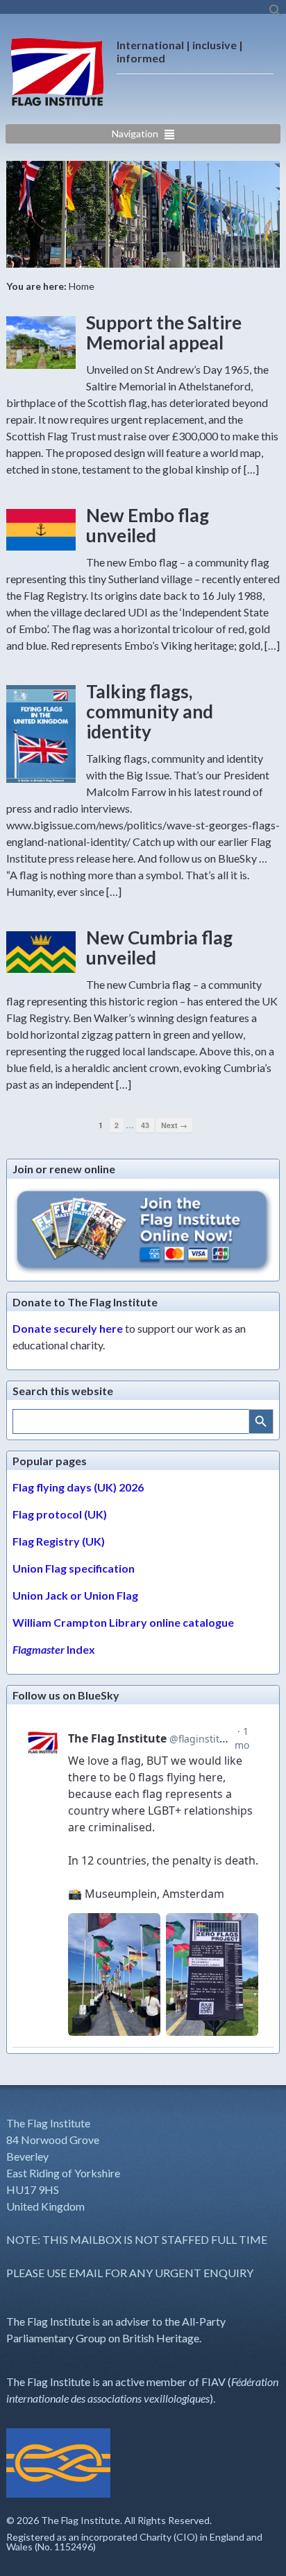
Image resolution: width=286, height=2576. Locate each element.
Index (54, 1649)
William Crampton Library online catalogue (123, 1622)
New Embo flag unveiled (148, 525)
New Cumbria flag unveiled (159, 948)
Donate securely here (68, 1328)
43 (145, 1125)
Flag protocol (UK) (60, 1514)
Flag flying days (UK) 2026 (78, 1487)
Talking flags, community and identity (150, 711)
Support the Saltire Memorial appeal (164, 332)
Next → (174, 1125)
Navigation (135, 133)
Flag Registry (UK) (59, 1541)
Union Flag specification (74, 1568)
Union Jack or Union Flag (75, 1595)
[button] (276, 14)
